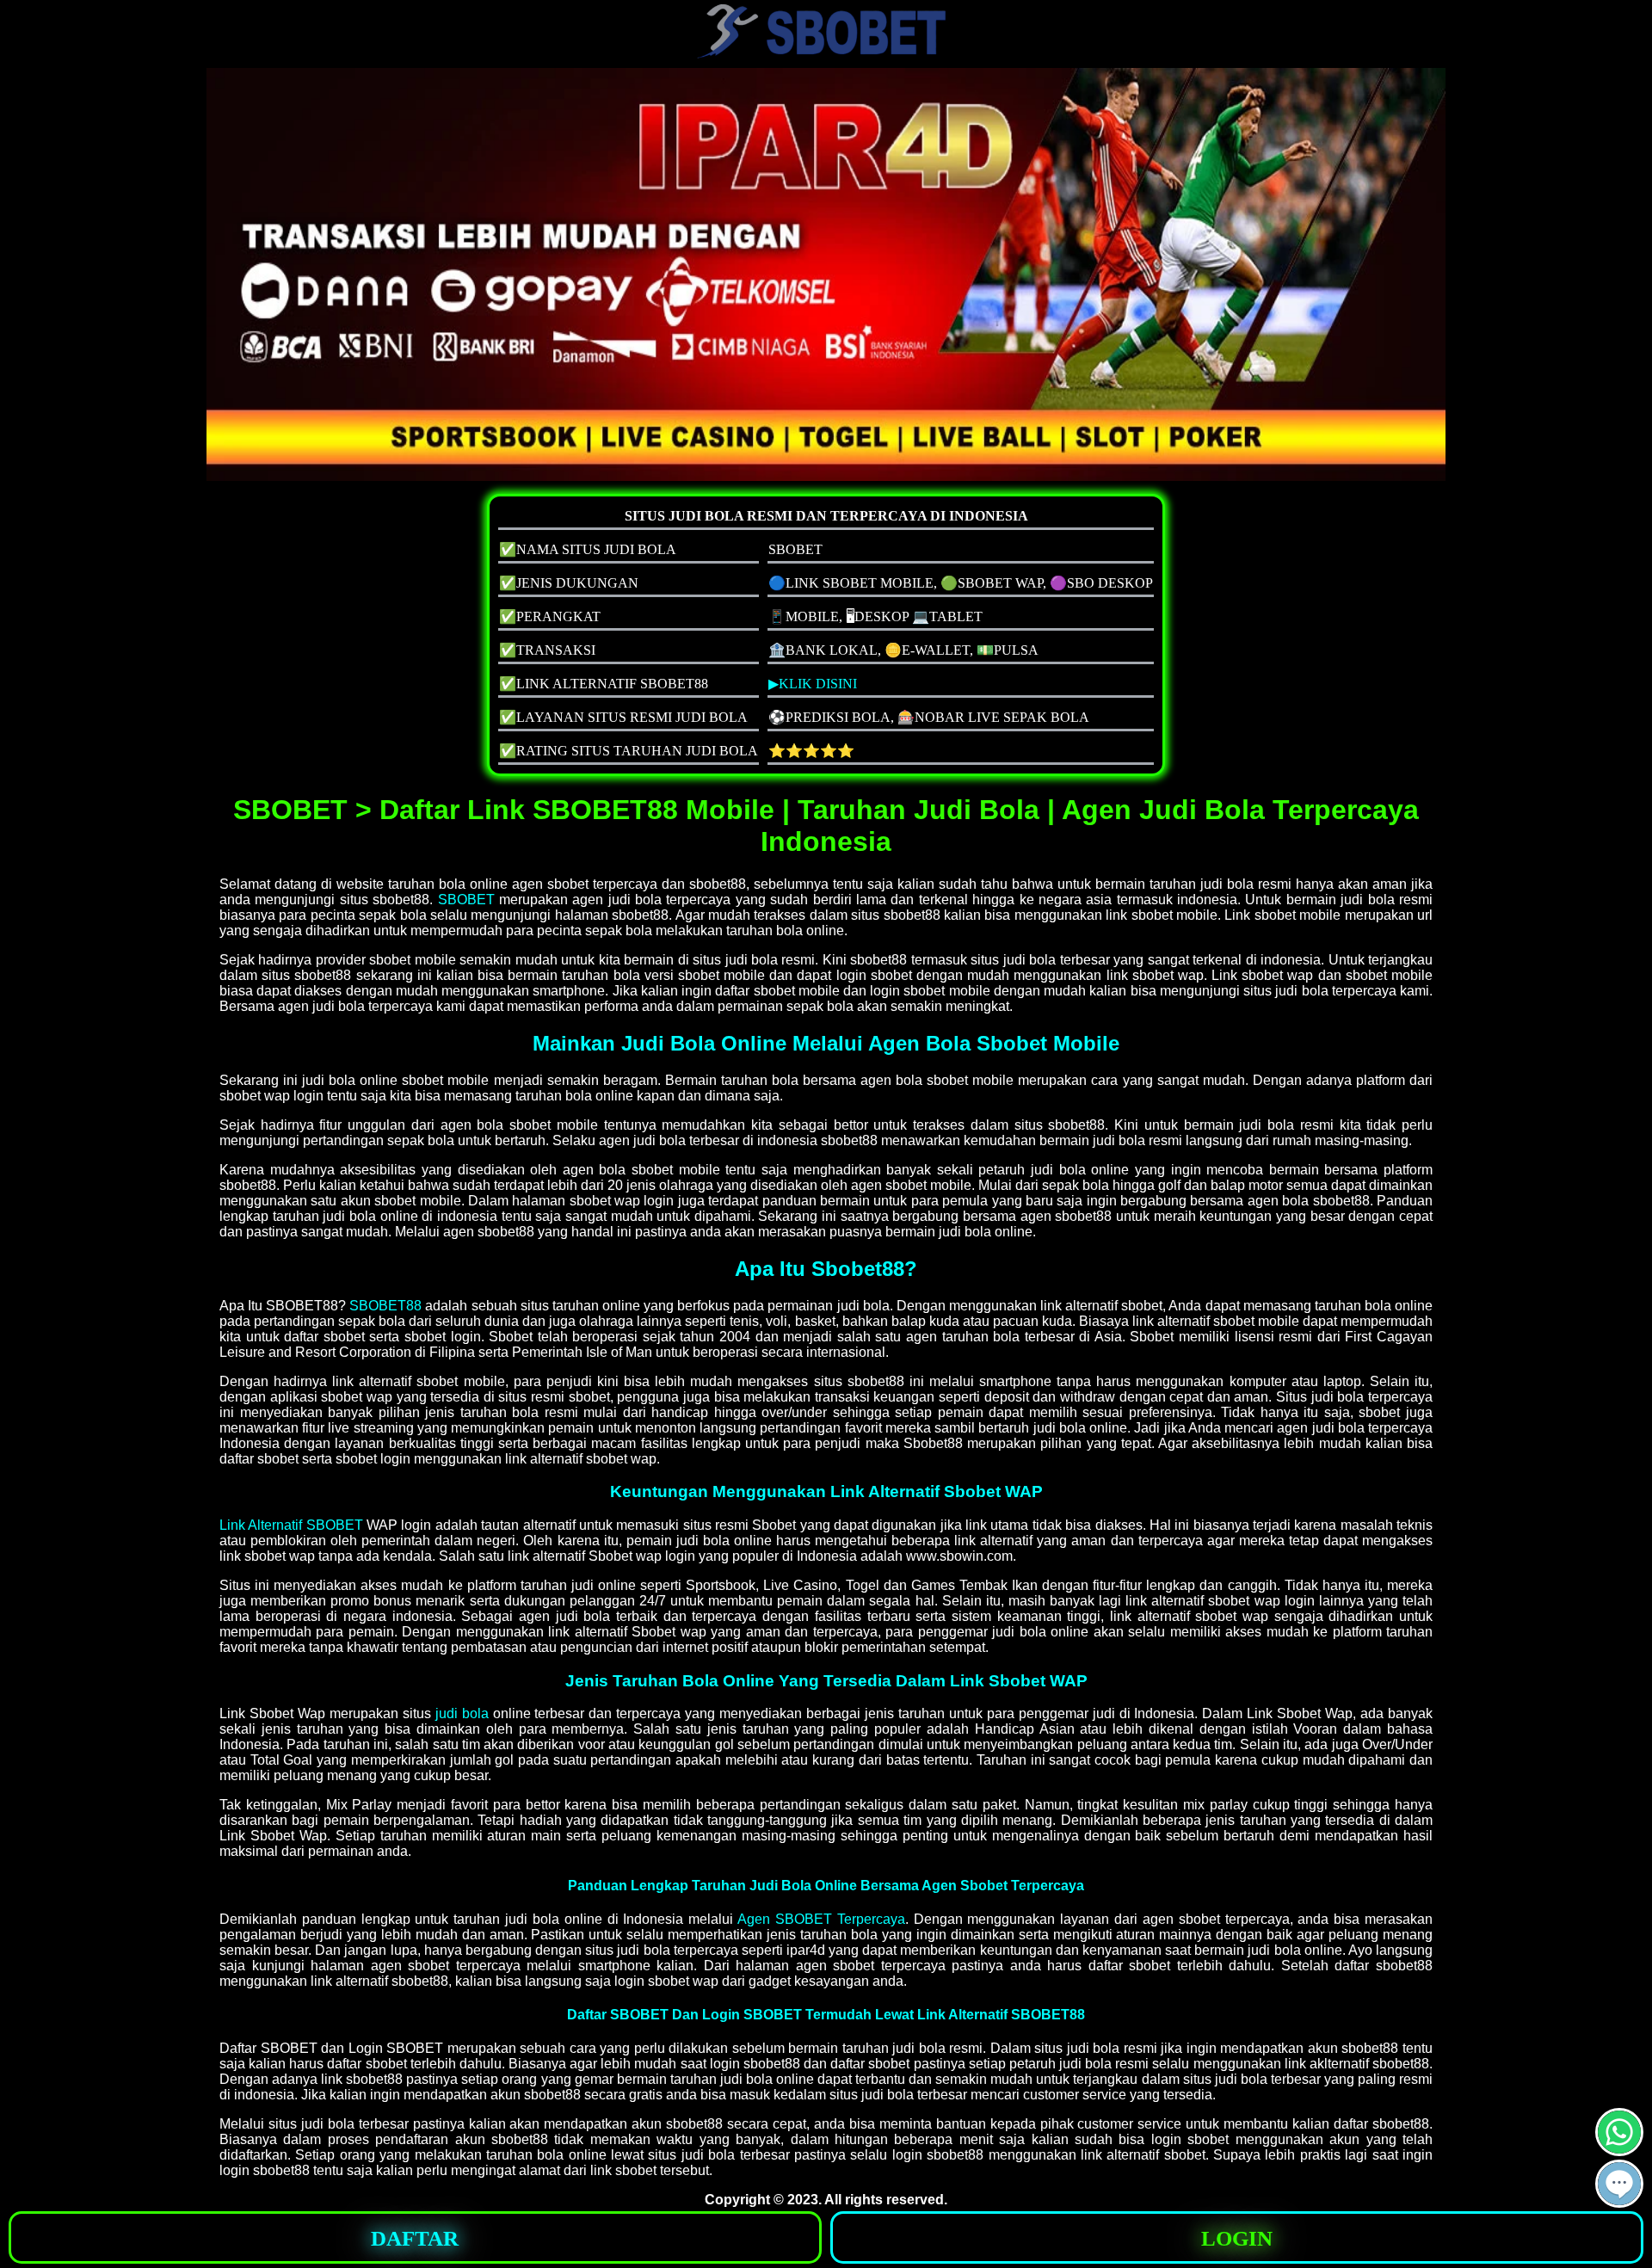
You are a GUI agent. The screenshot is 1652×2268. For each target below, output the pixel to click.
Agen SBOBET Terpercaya (821, 1919)
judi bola (462, 1713)
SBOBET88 (385, 1306)
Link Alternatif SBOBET (291, 1525)
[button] (1619, 2184)
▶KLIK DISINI (813, 684)
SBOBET (466, 900)
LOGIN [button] (1237, 2238)
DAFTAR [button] (415, 2238)
